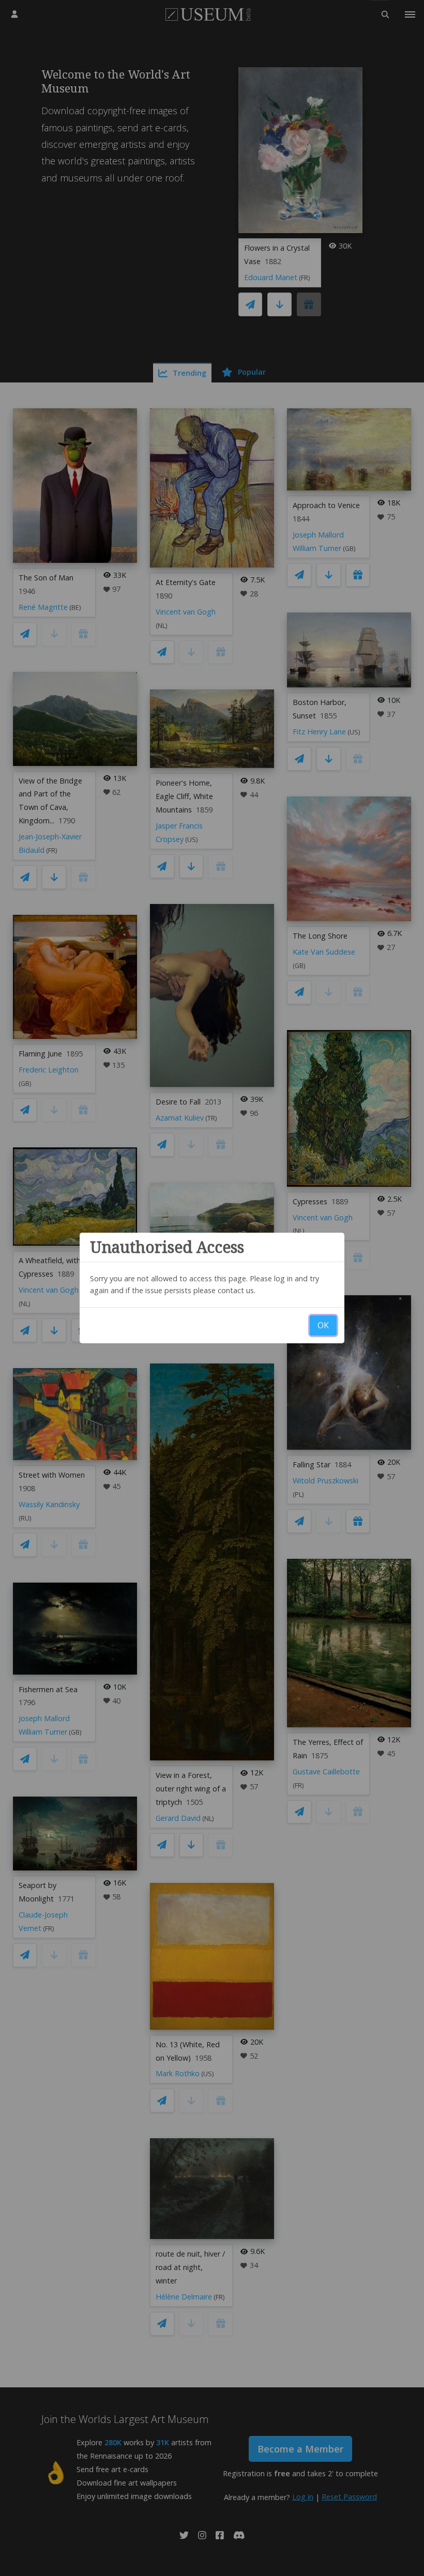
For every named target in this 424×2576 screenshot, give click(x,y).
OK (323, 1325)
